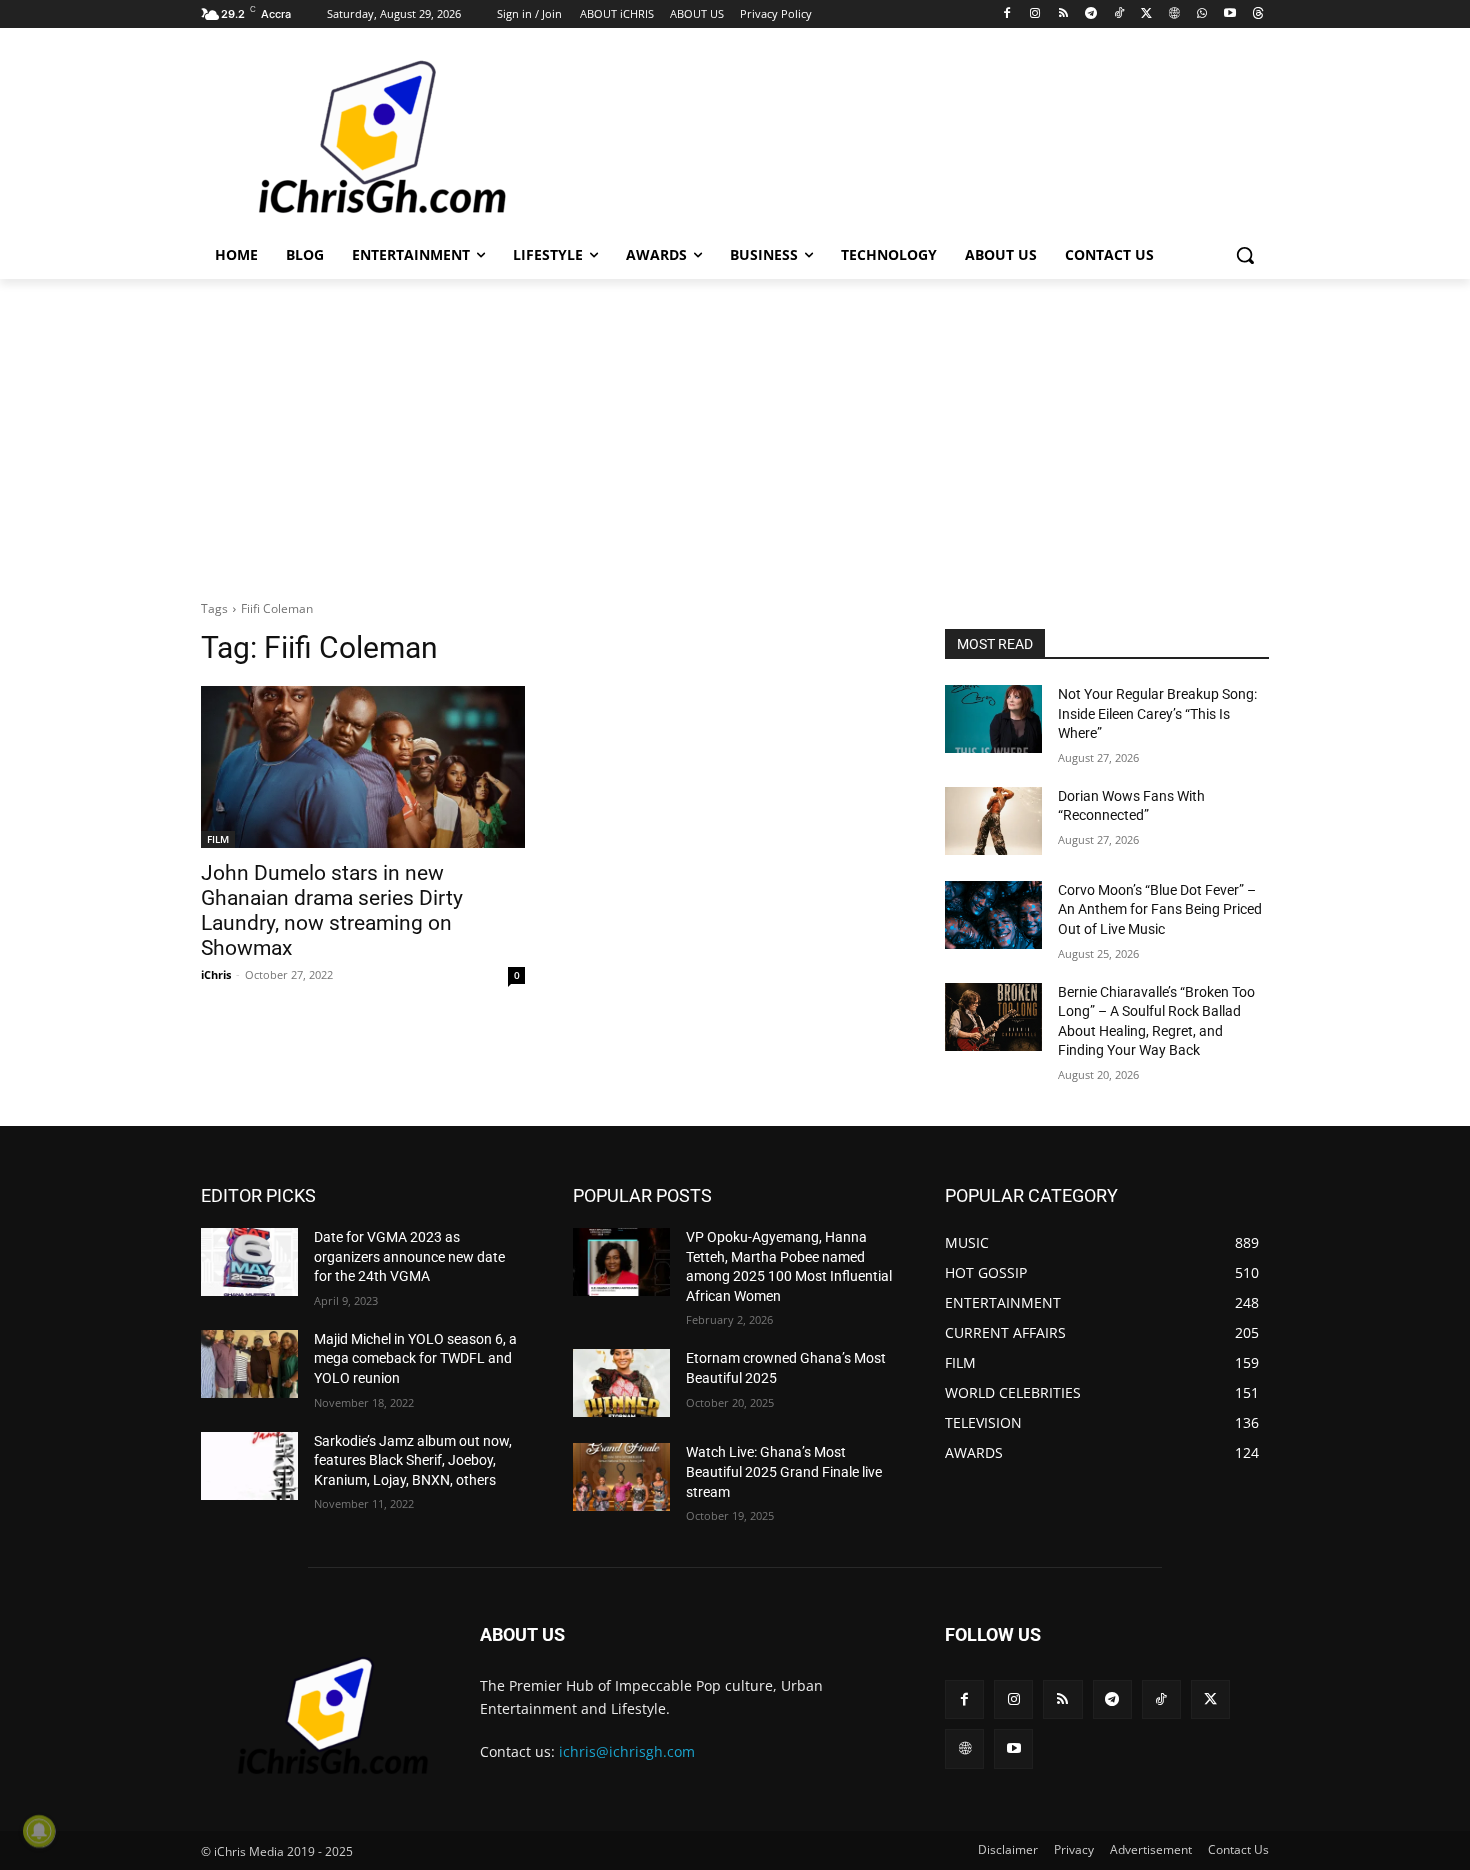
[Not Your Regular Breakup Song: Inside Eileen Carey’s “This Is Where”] (993, 719)
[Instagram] (1035, 14)
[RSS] (1063, 14)
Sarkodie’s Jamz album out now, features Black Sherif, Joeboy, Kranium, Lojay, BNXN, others (413, 1460)
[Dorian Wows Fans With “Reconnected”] (993, 821)
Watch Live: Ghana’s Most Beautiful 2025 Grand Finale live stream (784, 1471)
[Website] (1174, 14)
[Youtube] (1229, 14)
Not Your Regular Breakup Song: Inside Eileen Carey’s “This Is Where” (1157, 713)
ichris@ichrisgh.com (627, 1751)
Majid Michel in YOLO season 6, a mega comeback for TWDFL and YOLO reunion (415, 1358)
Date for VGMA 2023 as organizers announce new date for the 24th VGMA (409, 1256)
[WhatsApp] (1202, 14)
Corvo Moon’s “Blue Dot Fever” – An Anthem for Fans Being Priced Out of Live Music (1160, 909)
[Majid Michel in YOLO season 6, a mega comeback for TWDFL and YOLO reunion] (249, 1364)
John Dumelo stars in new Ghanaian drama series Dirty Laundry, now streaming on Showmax (332, 910)
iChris (216, 974)
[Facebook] (1007, 14)
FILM (218, 839)
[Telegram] (1090, 14)
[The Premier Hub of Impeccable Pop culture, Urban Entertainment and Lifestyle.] (361, 139)
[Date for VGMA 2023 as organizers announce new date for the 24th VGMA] (249, 1262)
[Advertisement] (885, 137)
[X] (1146, 14)
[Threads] (1257, 14)
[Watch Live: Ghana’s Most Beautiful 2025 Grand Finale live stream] (621, 1477)
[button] (1245, 255)
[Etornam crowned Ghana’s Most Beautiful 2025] (621, 1383)
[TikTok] (1118, 14)
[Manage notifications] (39, 1831)
